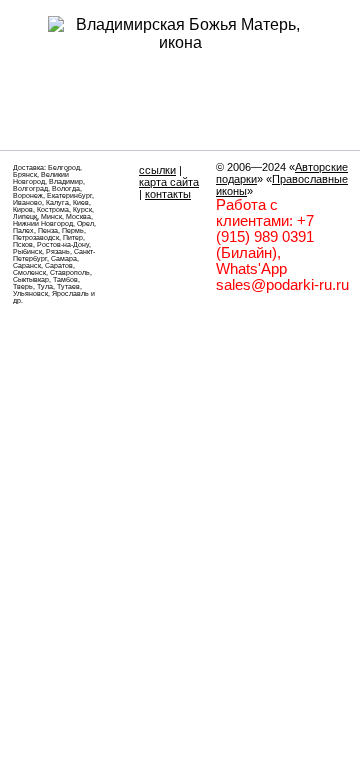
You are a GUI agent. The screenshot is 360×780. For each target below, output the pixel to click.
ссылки (157, 170)
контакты (168, 194)
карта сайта (169, 182)
